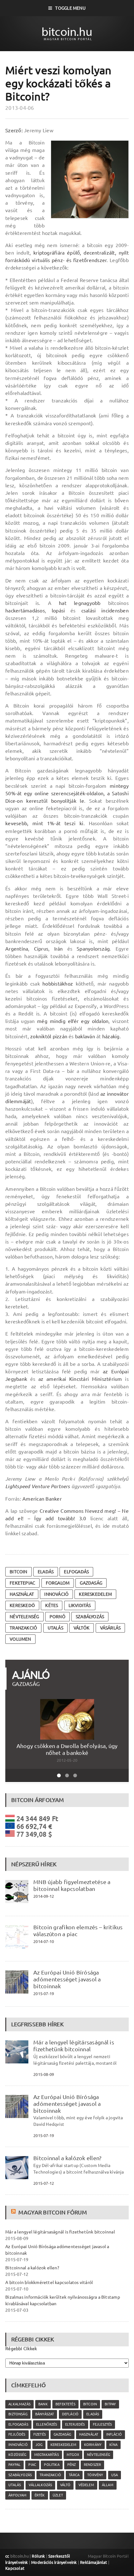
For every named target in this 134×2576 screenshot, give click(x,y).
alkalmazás (19, 2404)
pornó (57, 1617)
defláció (70, 2414)
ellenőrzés (47, 2424)
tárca (74, 2475)
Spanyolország (93, 949)
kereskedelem (95, 1594)
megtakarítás (47, 2455)
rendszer (92, 2465)
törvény (95, 2475)
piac (32, 2465)
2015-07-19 (44, 1994)
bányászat (45, 2414)
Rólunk (38, 2556)
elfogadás (76, 1572)
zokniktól (41, 1036)
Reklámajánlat (94, 2562)
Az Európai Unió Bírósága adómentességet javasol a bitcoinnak (67, 1979)
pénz (72, 2465)
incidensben (115, 611)
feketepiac (22, 1583)
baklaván (85, 1036)
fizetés (40, 2434)
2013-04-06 (20, 108)
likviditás (80, 1605)
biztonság (18, 2414)
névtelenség (24, 1617)
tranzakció (23, 1628)
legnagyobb (87, 603)
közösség (17, 2455)
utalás (55, 1628)
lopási (58, 611)
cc (7, 2556)
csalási (89, 611)
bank (43, 2404)
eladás (46, 1572)
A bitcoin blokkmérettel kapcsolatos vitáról (49, 2282)
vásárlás (110, 1628)
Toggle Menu (70, 8)
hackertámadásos (25, 611)
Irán (59, 949)
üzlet (58, 2495)
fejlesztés (103, 2424)
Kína (113, 2445)
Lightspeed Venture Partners (38, 1486)
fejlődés (17, 2434)
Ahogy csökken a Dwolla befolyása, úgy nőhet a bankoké (67, 1749)
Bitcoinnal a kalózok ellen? (67, 2158)
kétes (52, 1605)
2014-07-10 (44, 1941)
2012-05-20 (67, 1760)
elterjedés (75, 2424)
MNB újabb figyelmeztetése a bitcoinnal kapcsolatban (72, 1885)
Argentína (17, 949)
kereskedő (22, 1605)
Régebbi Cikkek (21, 2349)
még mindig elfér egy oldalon (73, 1021)
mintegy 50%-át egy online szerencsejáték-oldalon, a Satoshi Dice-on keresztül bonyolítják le (67, 793)
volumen (20, 1639)
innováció (56, 1594)
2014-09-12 (44, 1896)
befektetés (65, 2404)
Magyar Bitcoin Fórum (53, 2212)
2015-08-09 (44, 2074)
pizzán (60, 1036)
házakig (111, 1036)
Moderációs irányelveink (54, 2562)
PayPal (14, 2465)
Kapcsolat (15, 2568)
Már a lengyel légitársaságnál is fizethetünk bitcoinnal (74, 2046)
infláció (114, 2434)
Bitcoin (18, 1572)
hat (63, 603)
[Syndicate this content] (14, 2212)
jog (39, 2445)
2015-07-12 (44, 2183)
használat (22, 1594)
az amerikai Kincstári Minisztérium (80, 1379)
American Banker (42, 1499)
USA (115, 2475)
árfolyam (17, 2495)
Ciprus (41, 949)
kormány (93, 2445)
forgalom (58, 1583)
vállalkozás (40, 2485)
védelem (86, 2485)
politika (52, 2465)
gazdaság (91, 1583)
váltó (65, 2485)
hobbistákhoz (58, 984)
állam (108, 2485)
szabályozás (90, 1617)
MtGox (73, 2455)
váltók (81, 1628)
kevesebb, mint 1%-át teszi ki (44, 823)
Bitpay (110, 2404)
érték (40, 2495)
